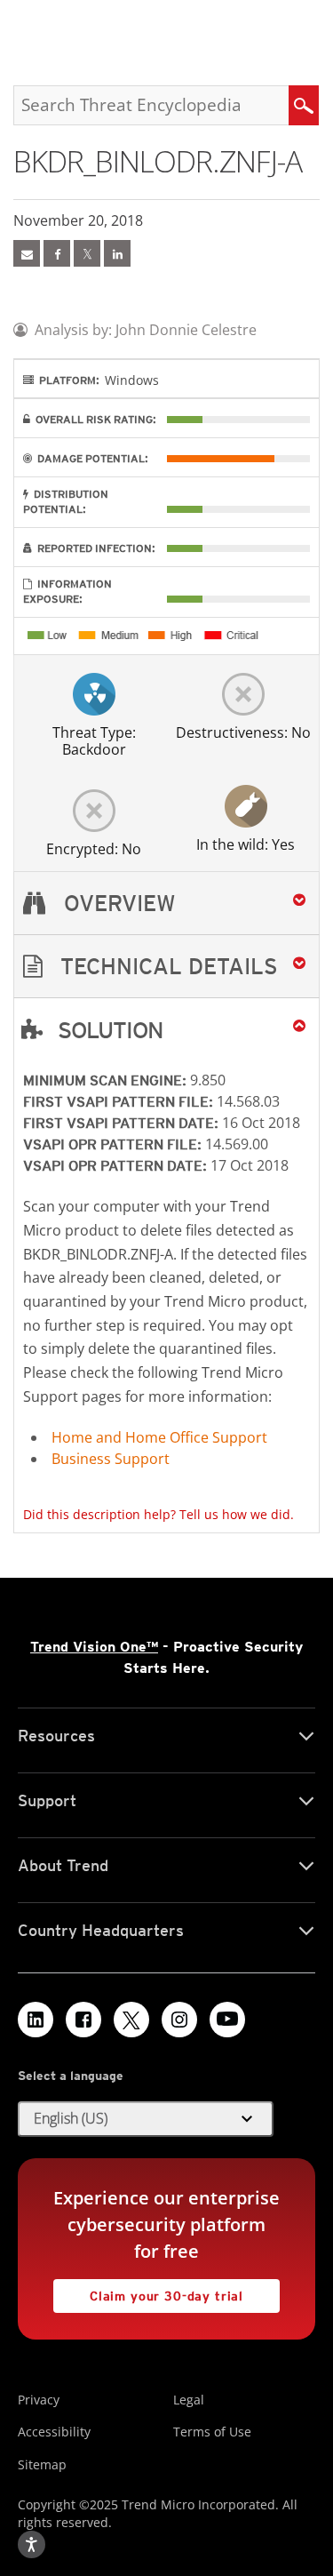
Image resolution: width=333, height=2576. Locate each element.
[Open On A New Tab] (87, 253)
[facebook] (57, 253)
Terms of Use (212, 2432)
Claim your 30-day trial (148, 2291)
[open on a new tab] (131, 2020)
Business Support (111, 1459)
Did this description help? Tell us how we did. (159, 1514)
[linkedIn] (117, 253)
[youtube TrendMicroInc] (227, 2020)
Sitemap (42, 2464)
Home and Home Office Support (159, 1437)
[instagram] (179, 2020)
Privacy (39, 2400)
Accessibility (54, 2432)
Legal (189, 2400)
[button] (166, 967)
